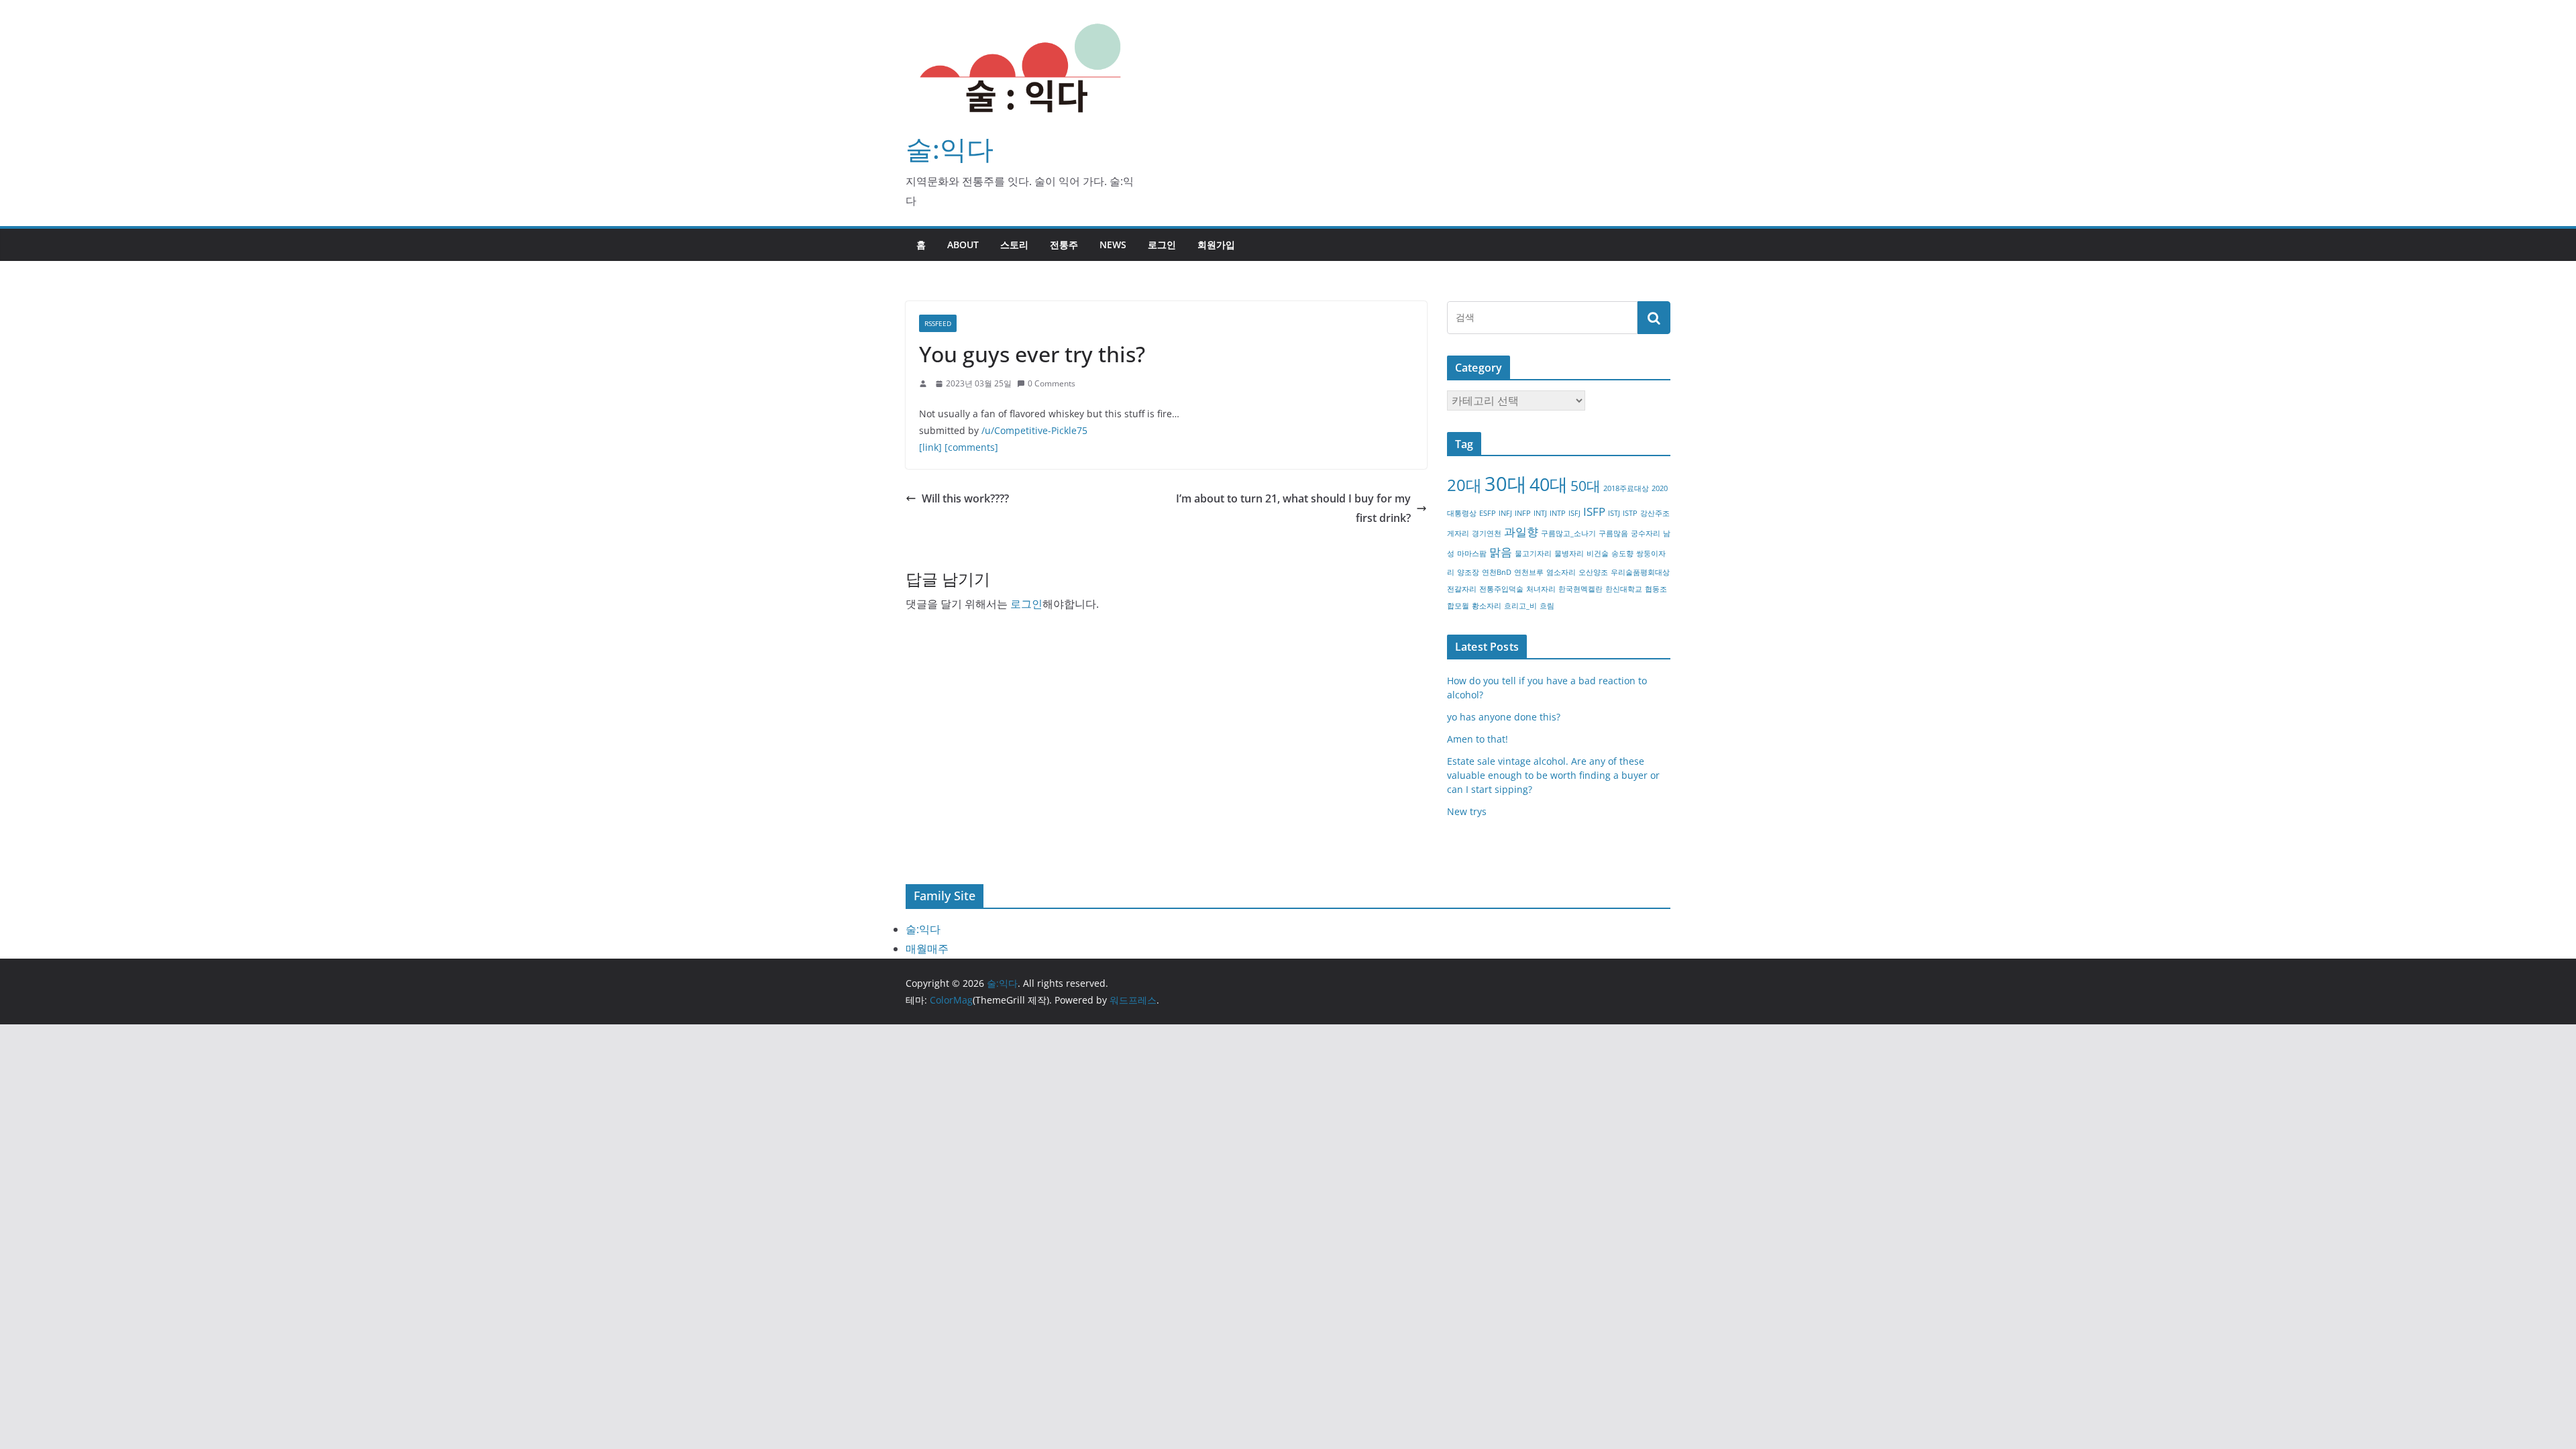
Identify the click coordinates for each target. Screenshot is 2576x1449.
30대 (1506, 484)
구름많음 (1613, 533)
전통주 (1064, 245)
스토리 (1014, 245)
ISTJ (1614, 513)
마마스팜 (1472, 553)
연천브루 (1529, 572)
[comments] (971, 447)
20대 (1464, 485)
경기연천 (1487, 533)
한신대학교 (1624, 589)
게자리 (1458, 533)
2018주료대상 (1626, 488)
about (963, 245)
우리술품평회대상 (1640, 572)
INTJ (1540, 513)
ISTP (1630, 513)
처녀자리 (1541, 589)
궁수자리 (1646, 533)
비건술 (1598, 553)
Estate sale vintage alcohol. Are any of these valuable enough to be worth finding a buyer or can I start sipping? (1553, 775)
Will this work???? (965, 498)
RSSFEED (938, 323)
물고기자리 (1533, 553)
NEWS (1113, 245)
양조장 (1468, 572)
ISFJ (1574, 513)
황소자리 (1487, 606)
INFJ (1505, 513)
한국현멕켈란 (1580, 589)
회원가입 (1216, 245)
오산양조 (1593, 572)
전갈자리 (1462, 589)
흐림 (1547, 606)
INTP (1558, 513)
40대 (1549, 484)
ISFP (1594, 512)
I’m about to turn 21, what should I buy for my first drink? (1293, 508)
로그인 (1162, 245)
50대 (1586, 486)
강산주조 (1655, 513)
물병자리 (1569, 553)
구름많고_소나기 (1568, 533)
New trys (1467, 811)
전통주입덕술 (1501, 589)
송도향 (1622, 553)
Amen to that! (1478, 739)
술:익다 (950, 149)
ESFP (1488, 513)
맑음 (1501, 552)
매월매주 (927, 949)
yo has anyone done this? (1504, 717)
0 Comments (1052, 383)
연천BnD (1497, 572)
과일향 (1521, 532)
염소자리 (1561, 572)
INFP (1523, 513)
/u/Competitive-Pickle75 (1034, 430)
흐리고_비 (1520, 606)
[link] (930, 447)
